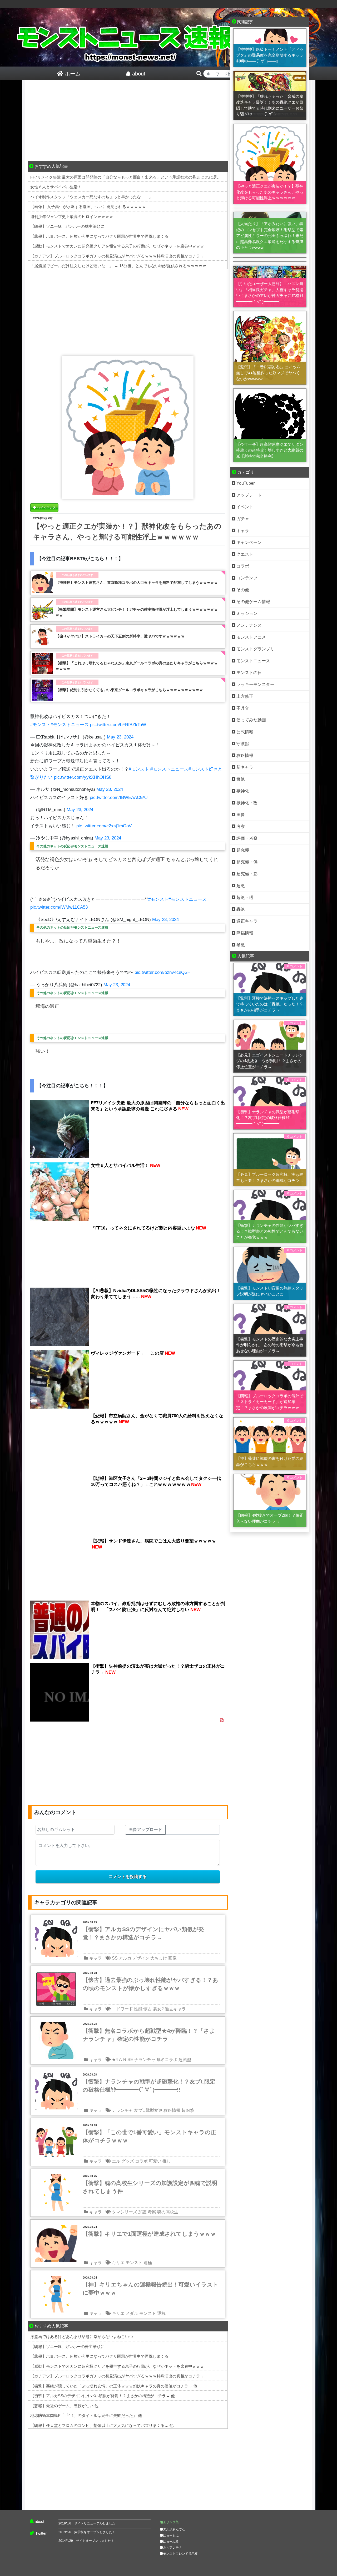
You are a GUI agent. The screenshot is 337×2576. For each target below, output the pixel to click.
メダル (132, 2313)
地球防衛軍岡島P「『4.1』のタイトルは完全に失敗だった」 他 (86, 2415)
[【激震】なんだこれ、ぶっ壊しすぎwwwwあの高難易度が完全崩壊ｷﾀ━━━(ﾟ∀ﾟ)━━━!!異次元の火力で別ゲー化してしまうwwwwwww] (270, 257)
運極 (148, 2263)
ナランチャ (145, 2060)
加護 (142, 2212)
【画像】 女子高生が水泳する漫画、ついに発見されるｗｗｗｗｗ (88, 207)
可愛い (155, 2161)
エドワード (122, 2009)
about (39, 2521)
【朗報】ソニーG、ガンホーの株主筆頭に (67, 226)
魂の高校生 (168, 2212)
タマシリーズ (125, 2212)
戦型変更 (154, 2110)
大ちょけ (159, 1958)
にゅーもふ (171, 2535)
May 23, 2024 (120, 737)
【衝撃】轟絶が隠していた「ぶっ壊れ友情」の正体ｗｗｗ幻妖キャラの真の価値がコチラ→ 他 (114, 2386)
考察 (152, 2212)
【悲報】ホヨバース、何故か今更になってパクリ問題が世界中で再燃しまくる (99, 236)
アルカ (125, 1958)
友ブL (139, 2110)
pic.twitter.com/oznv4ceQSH (163, 972)
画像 (172, 1958)
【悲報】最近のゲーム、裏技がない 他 (64, 2406)
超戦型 (185, 2060)
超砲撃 (188, 2110)
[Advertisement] (128, 122)
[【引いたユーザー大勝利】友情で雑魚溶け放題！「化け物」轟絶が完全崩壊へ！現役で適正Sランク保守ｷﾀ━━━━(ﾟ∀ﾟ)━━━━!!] (270, 262)
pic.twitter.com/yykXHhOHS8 (83, 777)
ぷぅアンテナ (172, 2548)
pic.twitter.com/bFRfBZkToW (118, 725)
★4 (115, 2060)
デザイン (141, 1958)
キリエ (118, 2263)
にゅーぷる (171, 2542)
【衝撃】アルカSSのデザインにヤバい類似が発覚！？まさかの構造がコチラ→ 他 (103, 2396)
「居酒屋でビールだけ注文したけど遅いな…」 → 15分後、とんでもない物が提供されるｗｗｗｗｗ (118, 266)
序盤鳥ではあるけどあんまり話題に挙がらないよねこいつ (82, 2337)
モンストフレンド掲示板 (180, 2554)
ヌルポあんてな (174, 2529)
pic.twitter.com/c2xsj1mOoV (104, 826)
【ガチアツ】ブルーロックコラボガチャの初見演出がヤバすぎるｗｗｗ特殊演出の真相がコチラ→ (117, 256)
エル (116, 2161)
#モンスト (40, 725)
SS (115, 1958)
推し (167, 2161)
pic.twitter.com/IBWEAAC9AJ (119, 798)
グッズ (128, 2161)
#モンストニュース (70, 725)
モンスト (134, 2263)
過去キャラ (175, 2009)
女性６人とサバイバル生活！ (56, 187)
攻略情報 (172, 2110)
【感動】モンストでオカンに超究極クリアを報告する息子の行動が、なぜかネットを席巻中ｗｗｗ (117, 246)
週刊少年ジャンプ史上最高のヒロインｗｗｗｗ (72, 217)
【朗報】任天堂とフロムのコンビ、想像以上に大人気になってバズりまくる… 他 (102, 2425)
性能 (138, 2009)
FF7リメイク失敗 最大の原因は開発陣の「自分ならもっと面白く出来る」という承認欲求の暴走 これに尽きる (128, 177)
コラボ (141, 2161)
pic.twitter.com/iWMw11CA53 (59, 907)
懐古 (148, 2009)
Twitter (41, 2533)
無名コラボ (167, 2060)
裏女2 (158, 2009)
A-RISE (126, 2060)
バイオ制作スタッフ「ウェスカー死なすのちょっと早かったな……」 (91, 197)
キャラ (96, 1958)
